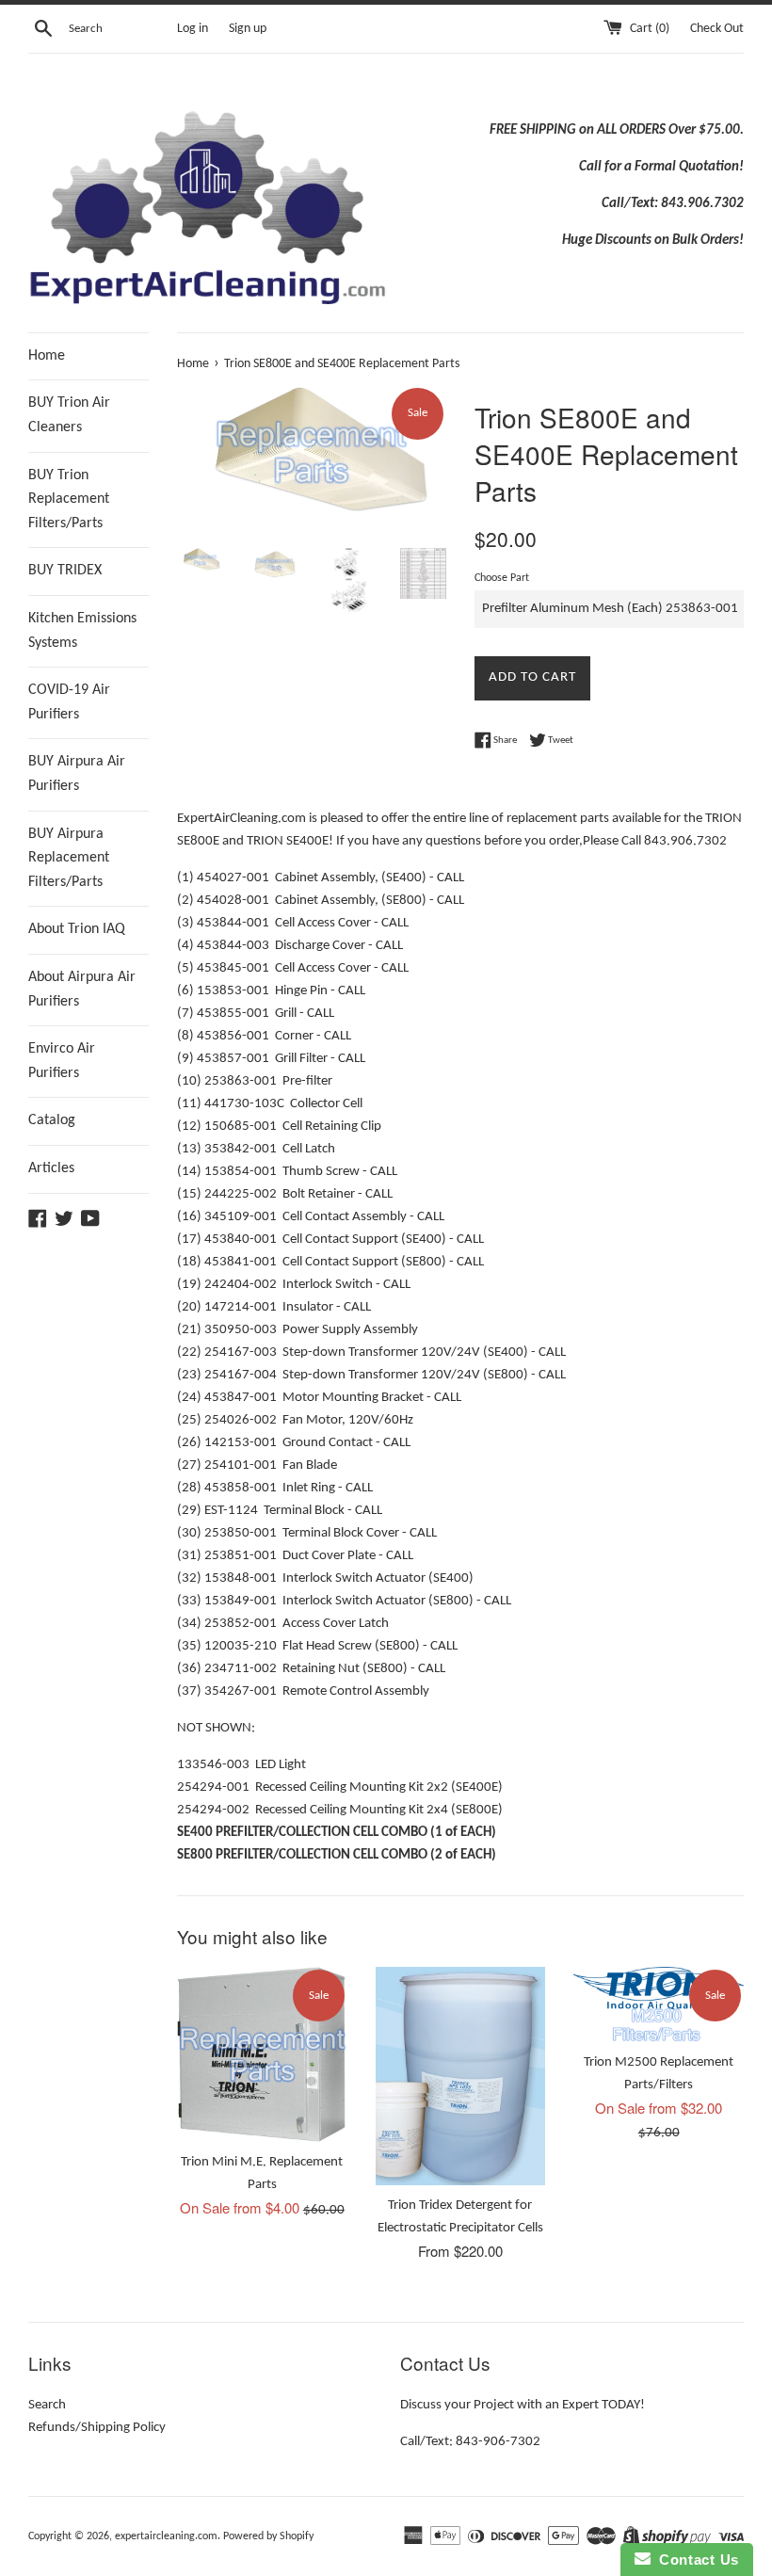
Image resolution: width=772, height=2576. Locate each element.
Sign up (248, 29)
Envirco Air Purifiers (62, 1061)
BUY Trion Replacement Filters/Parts (69, 499)
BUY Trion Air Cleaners (69, 415)
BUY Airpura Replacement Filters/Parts (69, 858)
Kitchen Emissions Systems (82, 631)
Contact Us (695, 2560)
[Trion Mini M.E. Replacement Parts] (262, 2054)
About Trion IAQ (77, 929)
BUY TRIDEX (65, 571)
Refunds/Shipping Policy (97, 2428)
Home (47, 356)
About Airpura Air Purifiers (82, 990)
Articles (51, 1168)
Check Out (717, 29)
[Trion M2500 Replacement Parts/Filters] (659, 2004)
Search (47, 2405)
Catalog (52, 1120)
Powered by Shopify (268, 2536)
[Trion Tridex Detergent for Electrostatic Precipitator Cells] (461, 2076)
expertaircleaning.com (166, 2536)
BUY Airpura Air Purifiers (77, 774)
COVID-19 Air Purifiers (69, 702)
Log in (193, 29)
